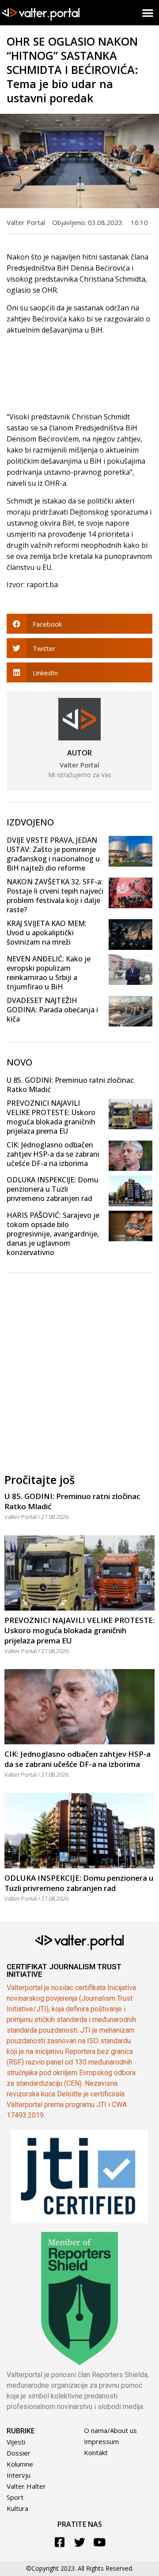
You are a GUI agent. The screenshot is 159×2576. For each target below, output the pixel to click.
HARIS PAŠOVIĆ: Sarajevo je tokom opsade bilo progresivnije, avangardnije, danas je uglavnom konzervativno (53, 1234)
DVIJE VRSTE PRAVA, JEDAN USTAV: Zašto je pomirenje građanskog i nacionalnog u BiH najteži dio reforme (53, 854)
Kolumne (20, 2464)
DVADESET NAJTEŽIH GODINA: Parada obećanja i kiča (52, 1010)
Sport (15, 2497)
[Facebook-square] (60, 2542)
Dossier (19, 2453)
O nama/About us (110, 2430)
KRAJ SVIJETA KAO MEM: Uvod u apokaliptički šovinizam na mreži (47, 933)
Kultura (17, 2508)
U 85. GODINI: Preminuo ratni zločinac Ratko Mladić (70, 1085)
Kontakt (96, 2452)
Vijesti (16, 2442)
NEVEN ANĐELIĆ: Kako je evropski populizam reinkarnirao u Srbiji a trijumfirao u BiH (49, 973)
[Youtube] (100, 2542)
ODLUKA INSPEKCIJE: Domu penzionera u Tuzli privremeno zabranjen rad (53, 1189)
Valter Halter (26, 2486)
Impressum (101, 2441)
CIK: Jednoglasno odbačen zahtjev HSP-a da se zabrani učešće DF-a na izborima (53, 1154)
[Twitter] (80, 2542)
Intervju (19, 2475)
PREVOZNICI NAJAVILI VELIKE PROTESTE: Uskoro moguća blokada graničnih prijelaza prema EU (51, 1117)
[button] (148, 13)
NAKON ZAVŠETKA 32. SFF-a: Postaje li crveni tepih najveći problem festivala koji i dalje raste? (55, 896)
